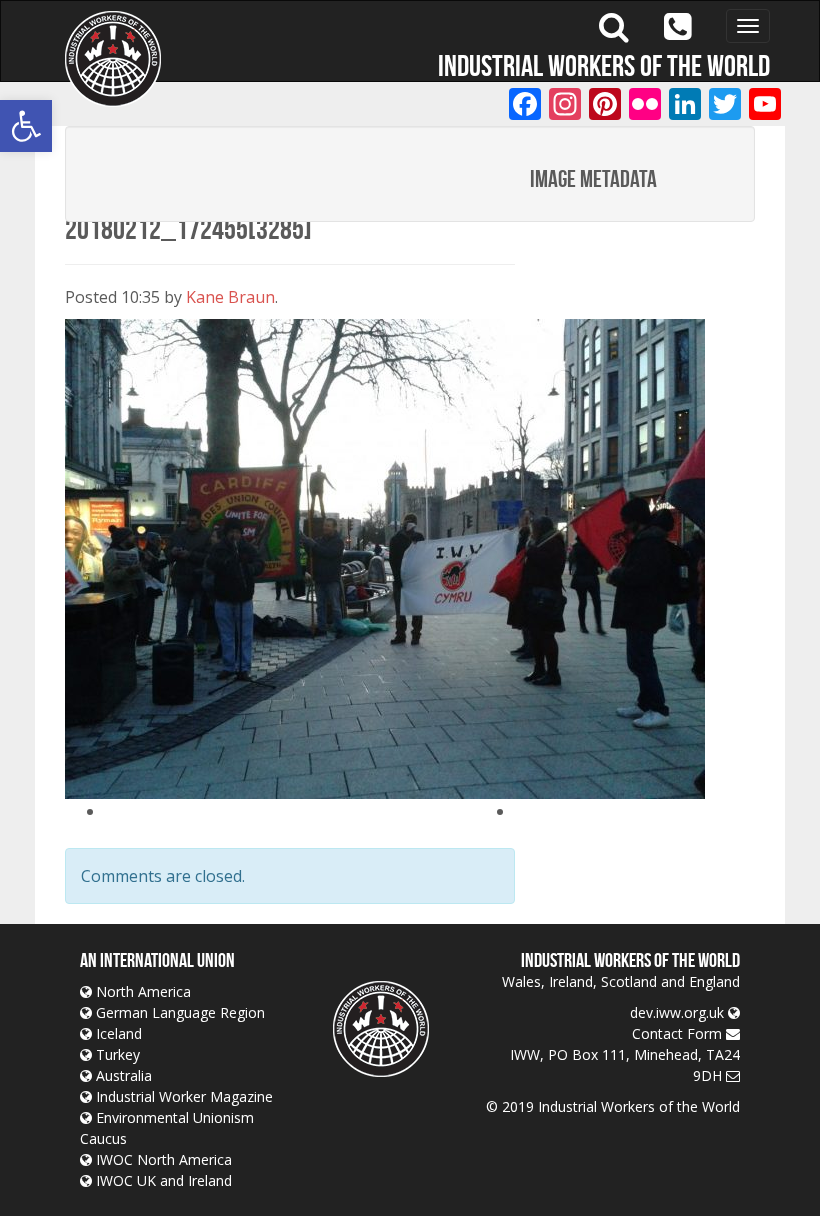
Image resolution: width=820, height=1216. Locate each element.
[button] (26, 126)
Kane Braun (230, 297)
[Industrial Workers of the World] (113, 59)
